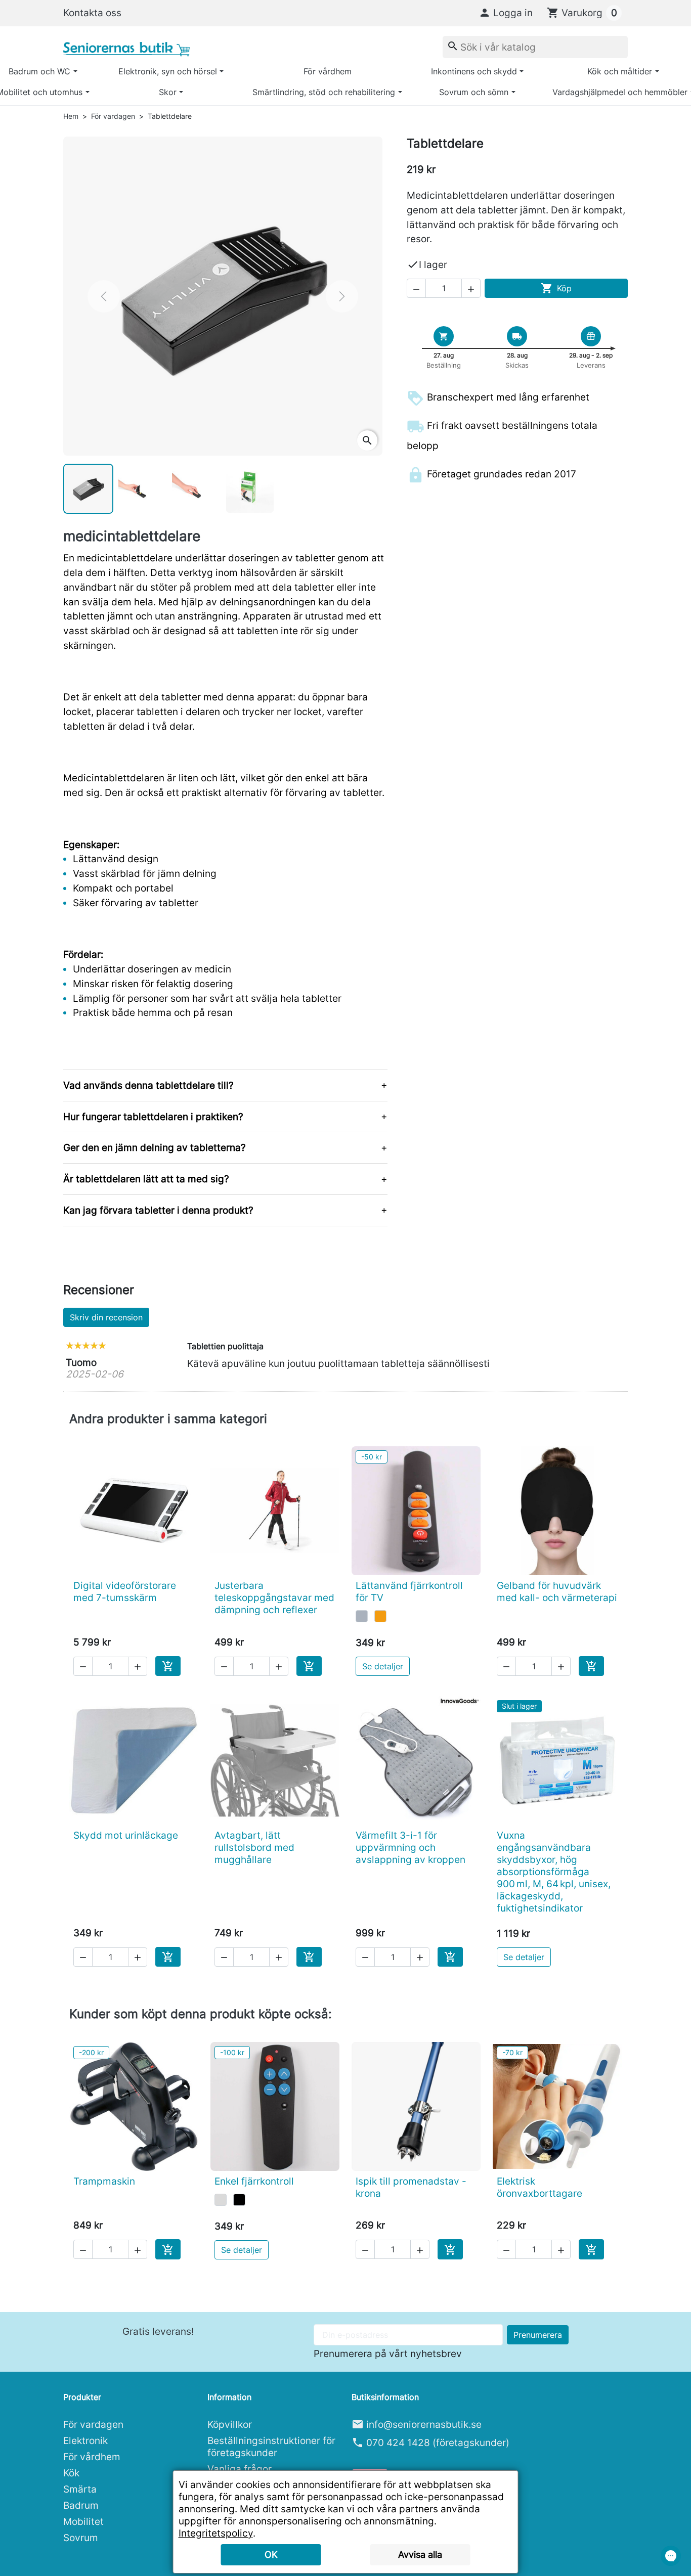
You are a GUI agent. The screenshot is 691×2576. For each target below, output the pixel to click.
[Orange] (380, 1616)
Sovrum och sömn (474, 92)
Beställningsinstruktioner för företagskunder (271, 2447)
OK (271, 2555)
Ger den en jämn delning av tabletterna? (155, 1147)
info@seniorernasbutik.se (424, 2424)
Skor (168, 92)
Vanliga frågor (240, 2469)
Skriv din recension (106, 1317)
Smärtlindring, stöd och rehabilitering (324, 92)
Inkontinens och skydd (474, 71)
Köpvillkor (230, 2424)
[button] (506, 13)
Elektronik (85, 2440)
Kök (71, 2473)
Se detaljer (383, 1666)
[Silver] (221, 2200)
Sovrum (81, 2538)
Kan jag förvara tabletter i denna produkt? (158, 1210)
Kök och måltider (620, 71)
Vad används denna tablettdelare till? (148, 1085)
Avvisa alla (420, 2555)
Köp (556, 288)
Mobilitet (83, 2521)
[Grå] (362, 1616)
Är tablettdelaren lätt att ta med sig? (146, 1179)
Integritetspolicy (216, 2533)
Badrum (81, 2505)
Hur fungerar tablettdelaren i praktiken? (153, 1117)
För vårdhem (328, 71)
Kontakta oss (92, 13)
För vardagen (93, 2424)
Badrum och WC (39, 71)
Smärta (80, 2489)
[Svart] (239, 2200)
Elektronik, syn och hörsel (168, 71)
